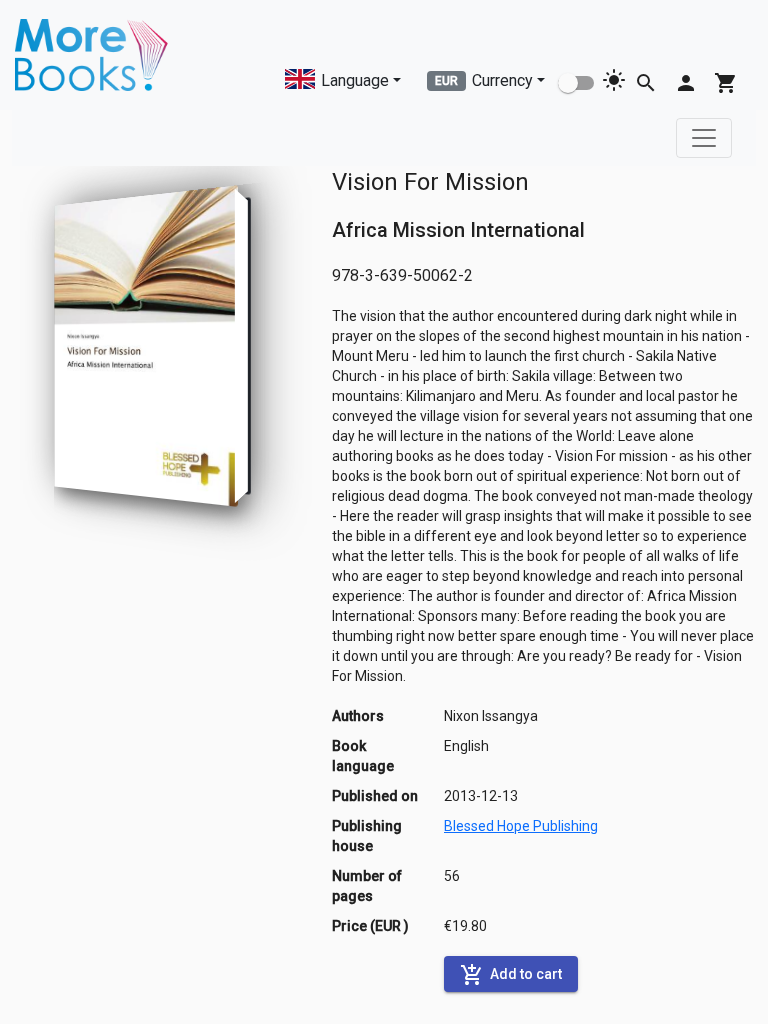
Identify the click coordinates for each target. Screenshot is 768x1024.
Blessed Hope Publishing (521, 826)
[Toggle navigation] (704, 138)
